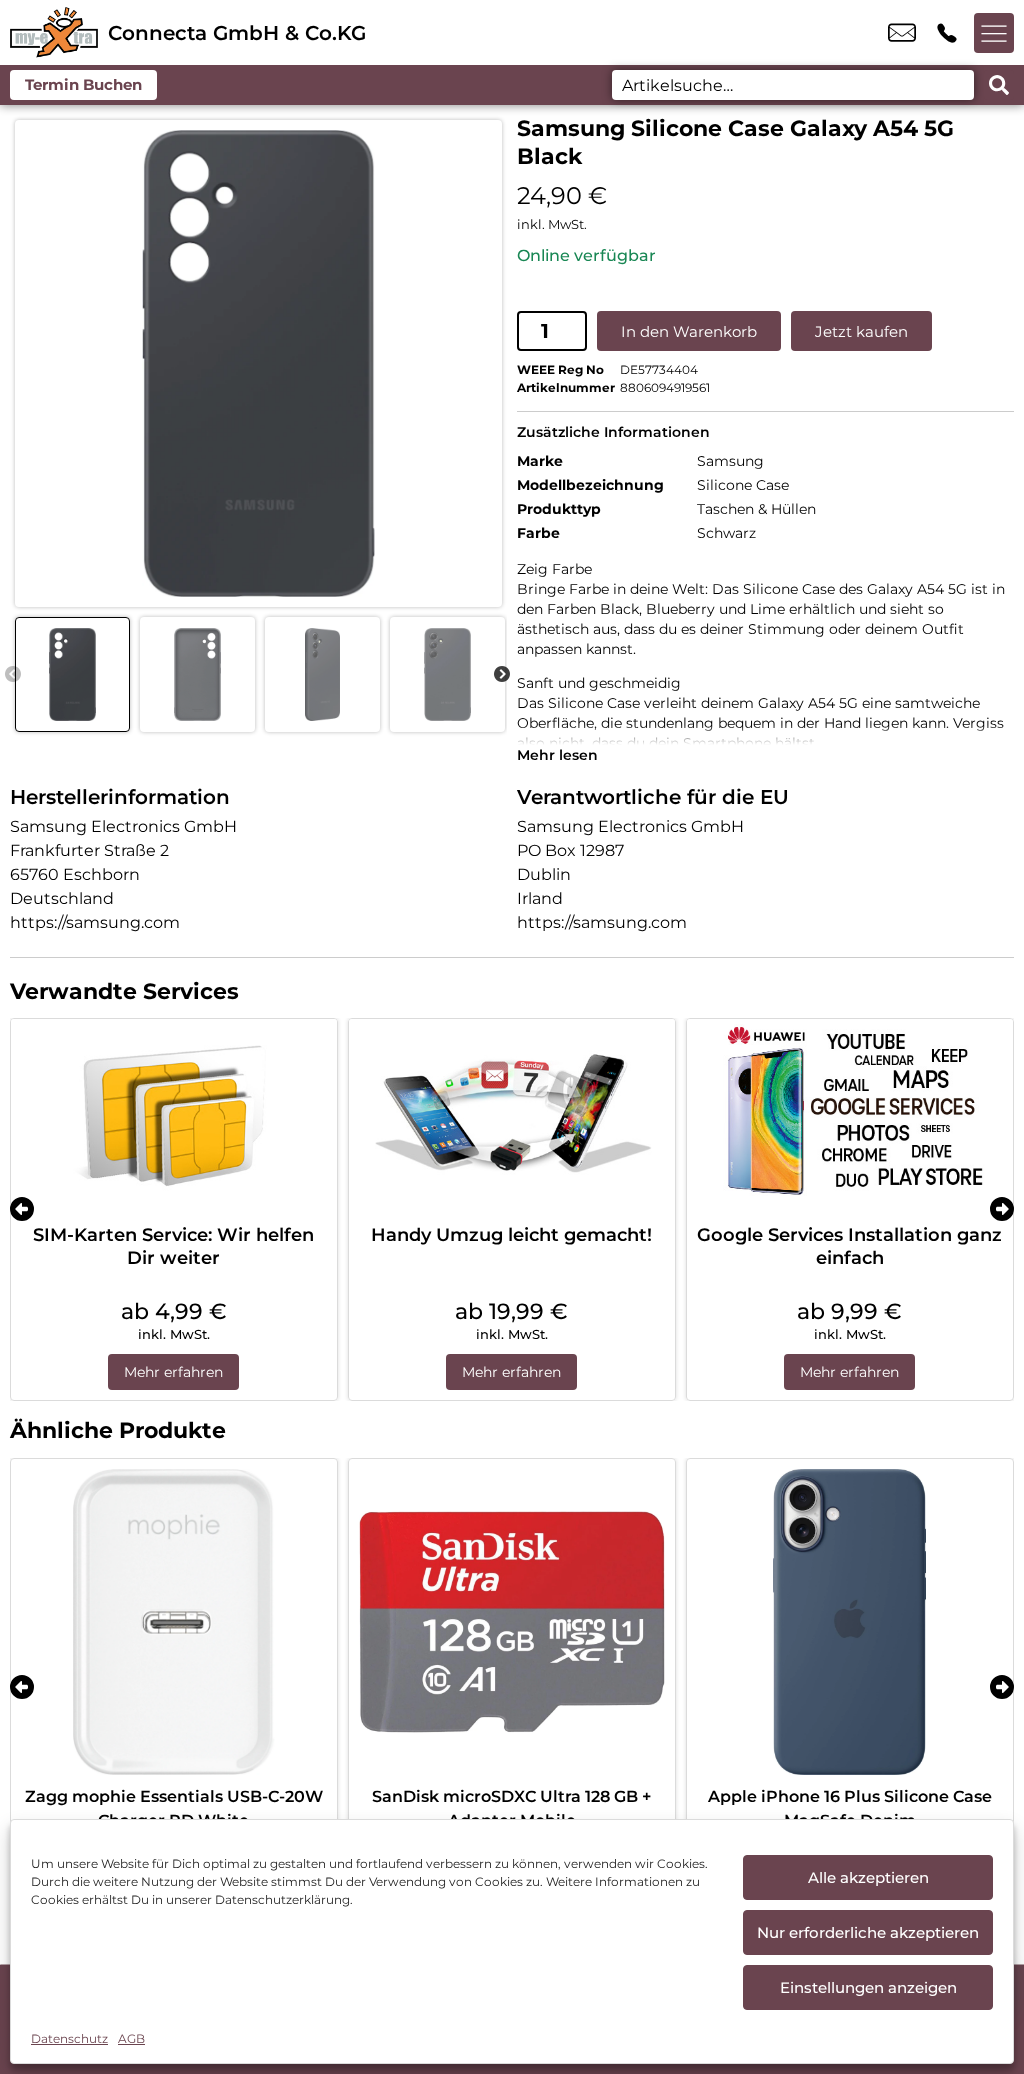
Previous (13, 675)
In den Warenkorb (689, 331)
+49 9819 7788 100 (947, 33)
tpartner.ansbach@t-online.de (902, 33)
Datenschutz (69, 2038)
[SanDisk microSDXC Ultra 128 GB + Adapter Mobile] (512, 1622)
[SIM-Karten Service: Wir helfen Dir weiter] (174, 1117)
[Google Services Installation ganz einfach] (850, 1117)
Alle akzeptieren (868, 1877)
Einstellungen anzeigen (868, 1987)
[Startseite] (54, 32)
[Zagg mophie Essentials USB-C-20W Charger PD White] (174, 1622)
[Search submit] (999, 85)
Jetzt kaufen (861, 331)
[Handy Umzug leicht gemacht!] (512, 1117)
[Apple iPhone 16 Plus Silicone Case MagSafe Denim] (850, 1622)
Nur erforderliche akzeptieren (868, 1932)
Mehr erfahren (173, 1372)
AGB (131, 2038)
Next (502, 675)
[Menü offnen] (994, 33)
